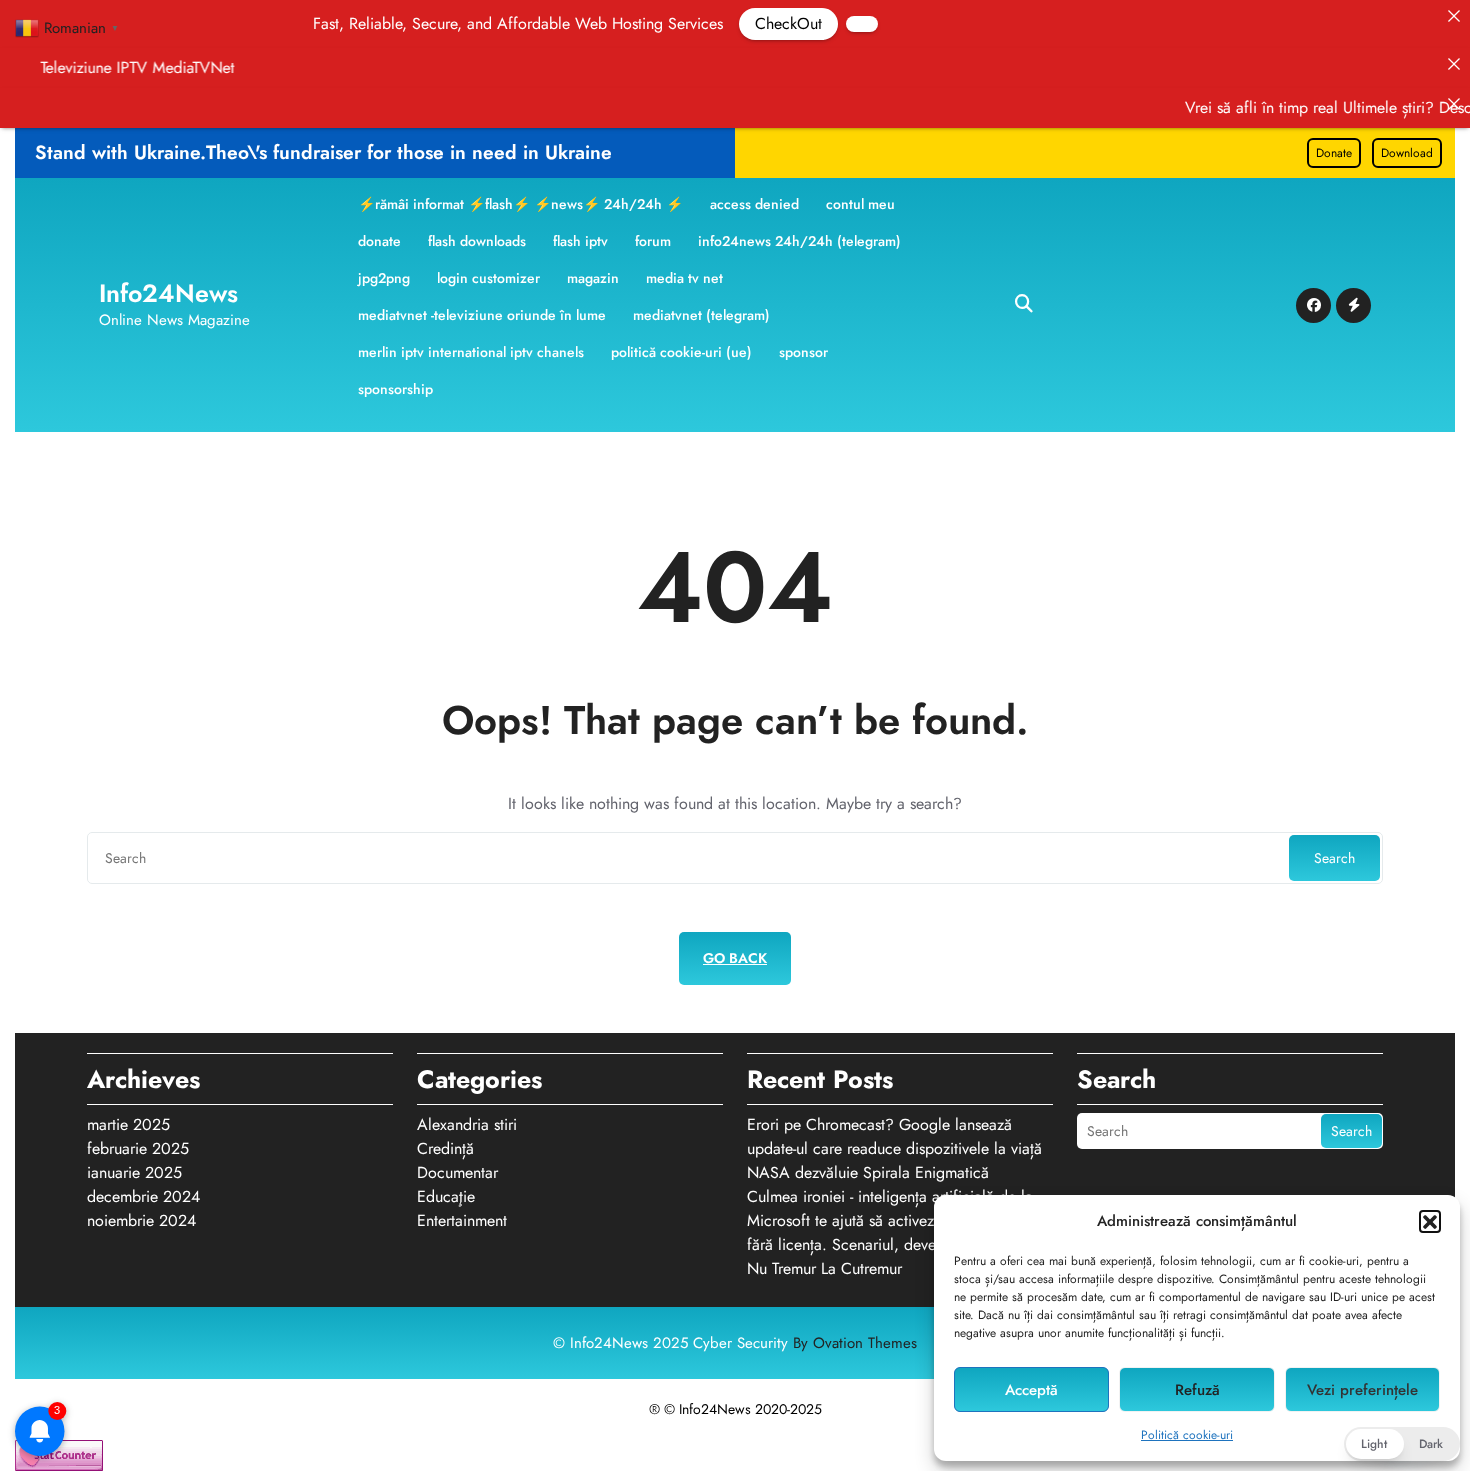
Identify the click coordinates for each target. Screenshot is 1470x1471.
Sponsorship (395, 389)
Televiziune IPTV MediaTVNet (199, 67)
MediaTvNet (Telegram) (701, 315)
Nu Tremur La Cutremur (824, 1268)
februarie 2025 (138, 1148)
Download (1407, 153)
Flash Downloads (477, 241)
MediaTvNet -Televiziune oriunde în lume (482, 315)
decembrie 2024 (143, 1196)
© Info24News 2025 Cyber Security (735, 1343)
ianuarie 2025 (134, 1172)
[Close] (1454, 16)
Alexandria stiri (467, 1124)
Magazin (593, 278)
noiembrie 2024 (141, 1220)
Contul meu (860, 204)
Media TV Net (684, 278)
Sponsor (803, 352)
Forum (653, 241)
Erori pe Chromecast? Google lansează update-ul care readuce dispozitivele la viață (894, 1136)
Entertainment (462, 1220)
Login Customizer (488, 278)
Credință (445, 1148)
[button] (1430, 1221)
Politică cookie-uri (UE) (681, 352)
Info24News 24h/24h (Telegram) (799, 241)
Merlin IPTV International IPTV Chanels (471, 352)
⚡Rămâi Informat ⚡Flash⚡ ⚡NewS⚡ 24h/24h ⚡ (520, 204)
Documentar (457, 1172)
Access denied (754, 204)
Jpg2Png (384, 278)
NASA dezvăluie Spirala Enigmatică (868, 1172)
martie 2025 (128, 1124)
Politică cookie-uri (1187, 1435)
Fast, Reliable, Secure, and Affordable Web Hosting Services (475, 23)
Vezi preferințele (1362, 1390)
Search (1334, 858)
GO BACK (735, 958)
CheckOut (745, 23)
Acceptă (1031, 1390)
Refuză (1197, 1390)
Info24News (168, 293)
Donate (1334, 153)
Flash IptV (580, 241)
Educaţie (446, 1196)
